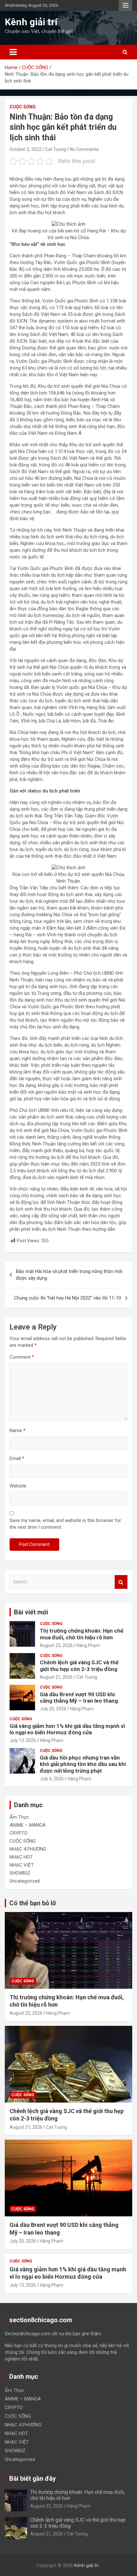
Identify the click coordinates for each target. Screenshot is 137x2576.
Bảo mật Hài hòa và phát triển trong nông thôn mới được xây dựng (69, 1275)
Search (121, 1582)
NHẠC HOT (21, 1857)
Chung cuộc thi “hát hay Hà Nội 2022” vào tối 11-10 (68, 1298)
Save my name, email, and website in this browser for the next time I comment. (65, 1524)
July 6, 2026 (52, 1779)
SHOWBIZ (20, 1873)
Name (18, 1431)
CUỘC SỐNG (23, 107)
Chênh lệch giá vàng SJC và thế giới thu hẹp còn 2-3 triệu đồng (79, 1666)
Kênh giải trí (31, 22)
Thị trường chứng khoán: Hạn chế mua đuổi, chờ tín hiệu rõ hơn (82, 1634)
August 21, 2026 (56, 1677)
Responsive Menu (126, 5)
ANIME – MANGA (28, 1825)
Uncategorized (25, 1881)
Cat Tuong (56, 149)
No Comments (84, 149)
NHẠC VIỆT (22, 1865)
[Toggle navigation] (13, 52)
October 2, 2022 (25, 149)
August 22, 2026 (56, 1645)
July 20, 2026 (53, 1709)
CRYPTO (18, 1833)
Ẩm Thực (19, 1817)
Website (18, 1486)
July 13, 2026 (23, 1740)
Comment (22, 1357)
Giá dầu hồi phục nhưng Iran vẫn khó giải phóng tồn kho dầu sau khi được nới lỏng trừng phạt (83, 1764)
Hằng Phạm (88, 1645)
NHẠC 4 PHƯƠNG (28, 1849)
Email (17, 1458)
